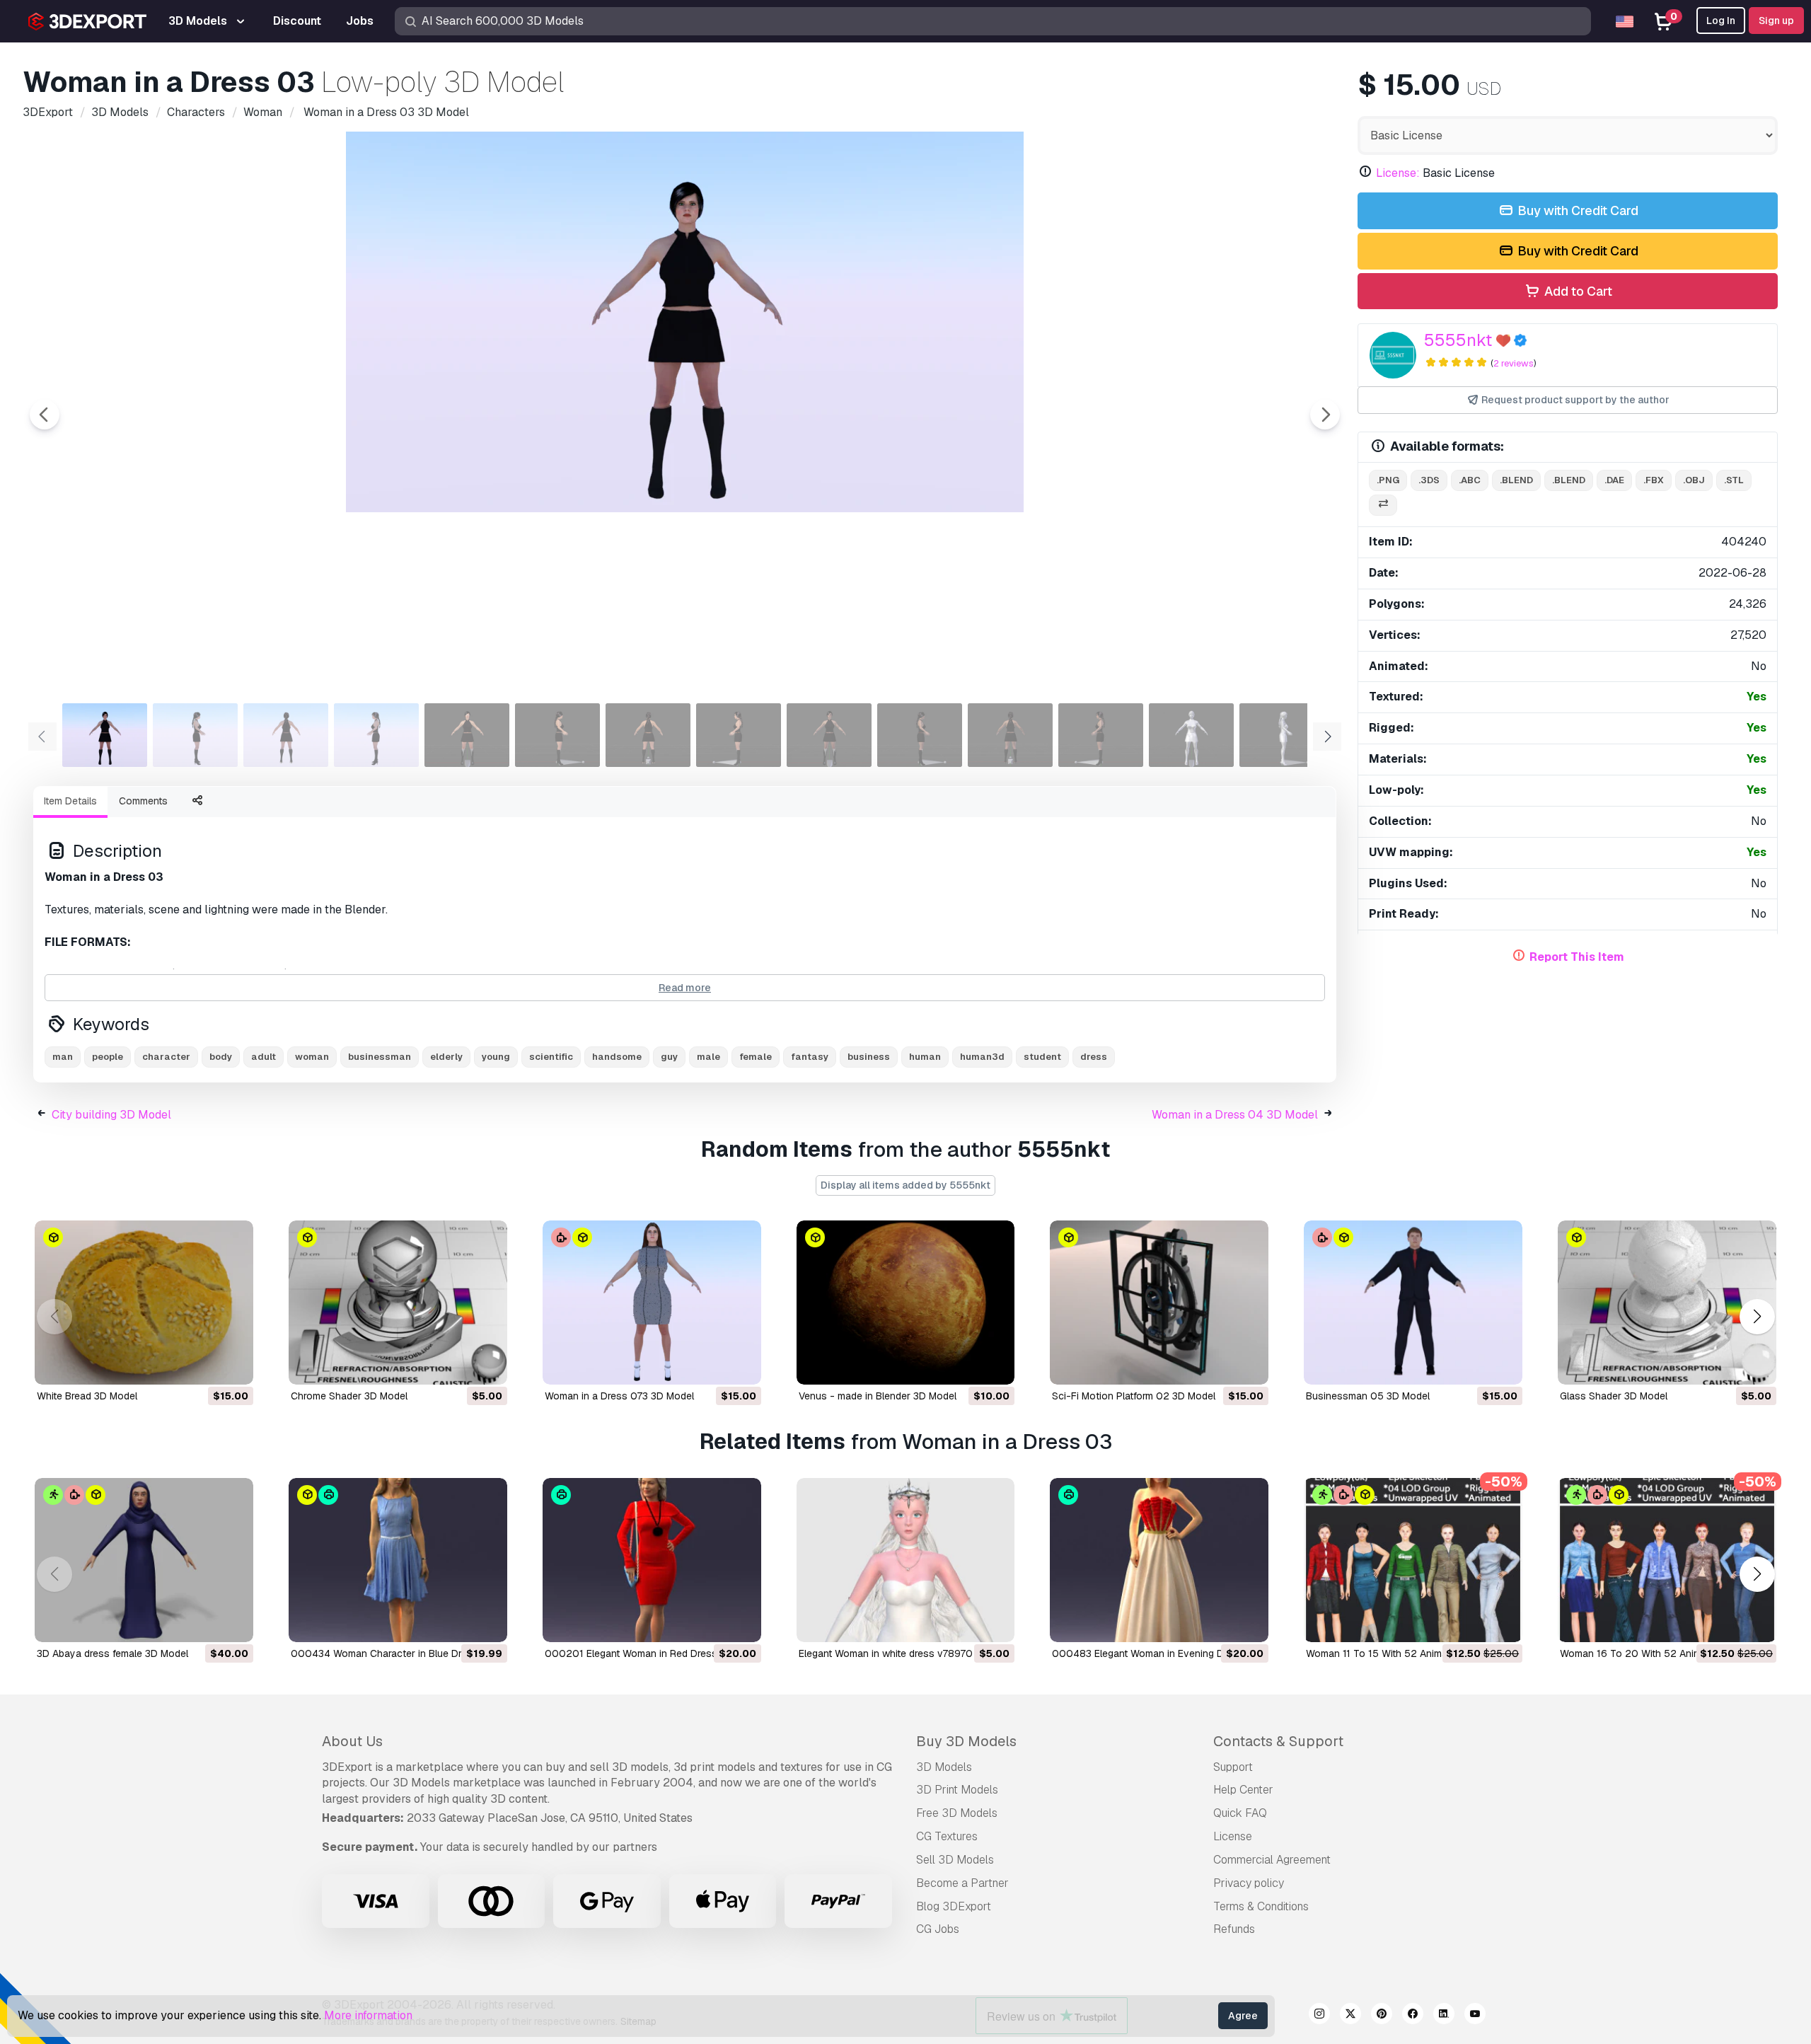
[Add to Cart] (204, 1365)
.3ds (1429, 480)
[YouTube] (1475, 2016)
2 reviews (1514, 363)
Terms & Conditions (1261, 1906)
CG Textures (947, 1836)
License (1233, 1836)
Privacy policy (1249, 1883)
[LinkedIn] (1444, 2016)
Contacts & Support (1278, 1741)
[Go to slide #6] (557, 735)
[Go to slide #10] (920, 735)
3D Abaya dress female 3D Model (112, 1653)
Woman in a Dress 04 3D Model (1235, 1115)
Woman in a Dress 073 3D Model (619, 1396)
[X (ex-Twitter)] (1350, 2016)
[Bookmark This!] (233, 1365)
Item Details (70, 801)
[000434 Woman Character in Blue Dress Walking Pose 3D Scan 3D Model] (398, 1560)
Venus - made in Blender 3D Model (878, 1396)
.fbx (1654, 480)
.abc (1470, 480)
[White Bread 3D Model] (144, 1303)
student (1042, 1057)
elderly (446, 1057)
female (756, 1057)
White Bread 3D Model (87, 1396)
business (869, 1057)
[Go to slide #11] (1010, 735)
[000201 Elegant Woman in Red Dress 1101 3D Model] (652, 1560)
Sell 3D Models (955, 1860)
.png (1388, 480)
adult (264, 1057)
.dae (1614, 480)
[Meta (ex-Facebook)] (1413, 2016)
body (221, 1057)
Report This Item (1577, 957)
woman (312, 1057)
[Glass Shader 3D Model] (1667, 1303)
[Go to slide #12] (1101, 735)
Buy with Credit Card (1576, 210)
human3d (982, 1057)
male (708, 1057)
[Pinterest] (1382, 2016)
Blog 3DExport (954, 1906)
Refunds (1234, 1929)
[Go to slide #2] (195, 735)
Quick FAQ (1240, 1813)
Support (1233, 1767)
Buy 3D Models (966, 1741)
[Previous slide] (45, 415)
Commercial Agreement (1272, 1860)
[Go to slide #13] (1191, 735)
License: (1398, 173)
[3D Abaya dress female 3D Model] (144, 1560)
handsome (617, 1057)
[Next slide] (1325, 415)
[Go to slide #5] (467, 735)
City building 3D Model (111, 1115)
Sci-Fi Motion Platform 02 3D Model (1134, 1396)
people (108, 1057)
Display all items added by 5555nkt (905, 1185)
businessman (380, 1057)
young (496, 1057)
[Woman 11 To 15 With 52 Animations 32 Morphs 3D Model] (1413, 1560)
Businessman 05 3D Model (1368, 1396)
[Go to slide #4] (376, 735)
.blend (1516, 480)
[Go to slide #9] (829, 735)
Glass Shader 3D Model (1614, 1396)
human (925, 1057)
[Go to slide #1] (105, 735)
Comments (143, 801)
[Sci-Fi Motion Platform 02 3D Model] (1159, 1303)
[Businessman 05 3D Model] (1413, 1303)
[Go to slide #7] (648, 735)
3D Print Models (957, 1790)
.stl (1734, 480)
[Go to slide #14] (1282, 735)
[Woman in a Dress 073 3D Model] (652, 1303)
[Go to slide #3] (286, 735)
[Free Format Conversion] (1383, 506)
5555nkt (1458, 340)
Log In (1721, 21)
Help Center (1243, 1790)
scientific (551, 1057)
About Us (352, 1741)
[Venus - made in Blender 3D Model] (906, 1303)
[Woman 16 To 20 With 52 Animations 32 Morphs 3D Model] (1667, 1560)
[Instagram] (1319, 2016)
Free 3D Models (957, 1813)
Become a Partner (962, 1883)
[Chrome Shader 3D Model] (398, 1303)
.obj (1694, 480)
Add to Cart (1577, 291)
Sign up (1776, 21)
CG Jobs (938, 1929)
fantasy (810, 1057)
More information (368, 2015)
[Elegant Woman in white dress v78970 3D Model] (906, 1560)
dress (1094, 1057)
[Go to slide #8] (739, 735)
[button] (1757, 1317)
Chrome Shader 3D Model (349, 1396)
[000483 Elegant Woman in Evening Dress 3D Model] (1159, 1560)
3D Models (944, 1767)
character (166, 1057)
